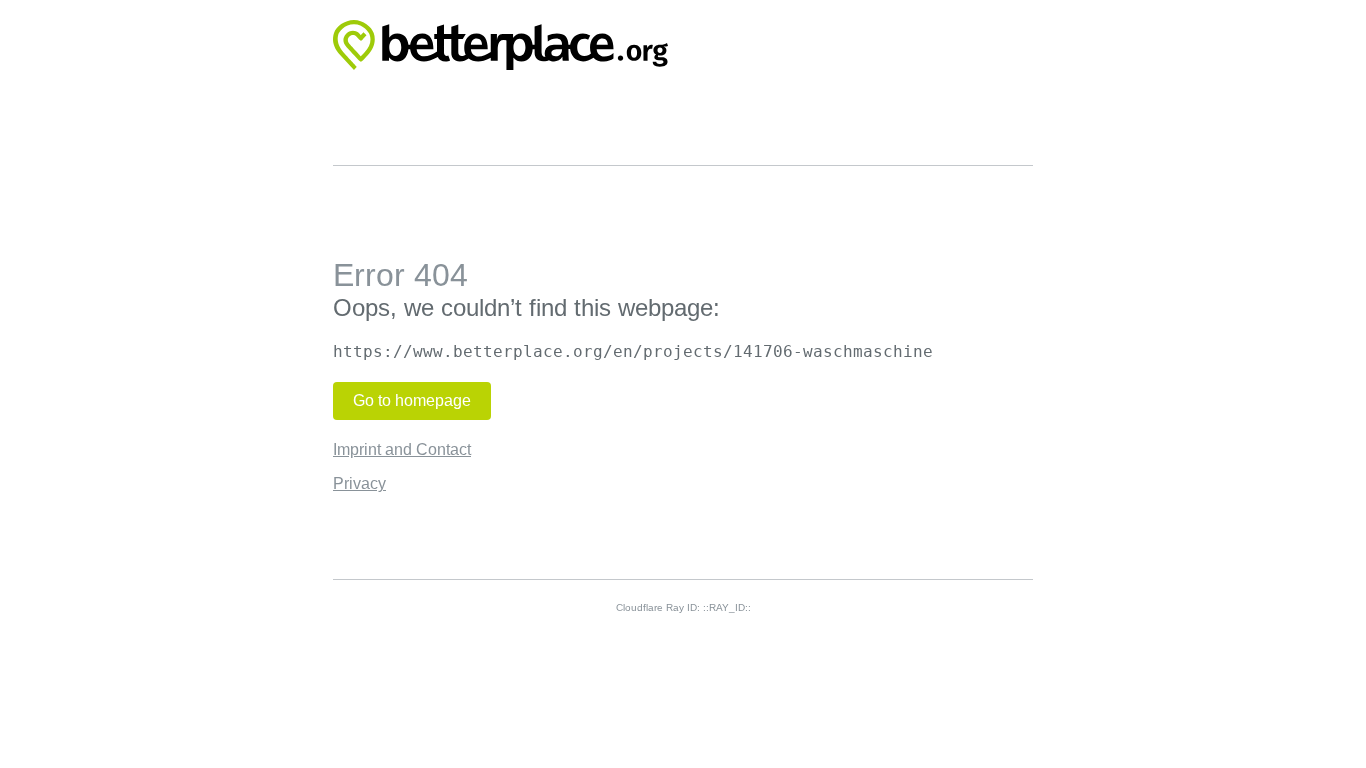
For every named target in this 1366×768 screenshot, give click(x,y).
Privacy (359, 483)
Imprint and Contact (402, 449)
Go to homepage (412, 400)
